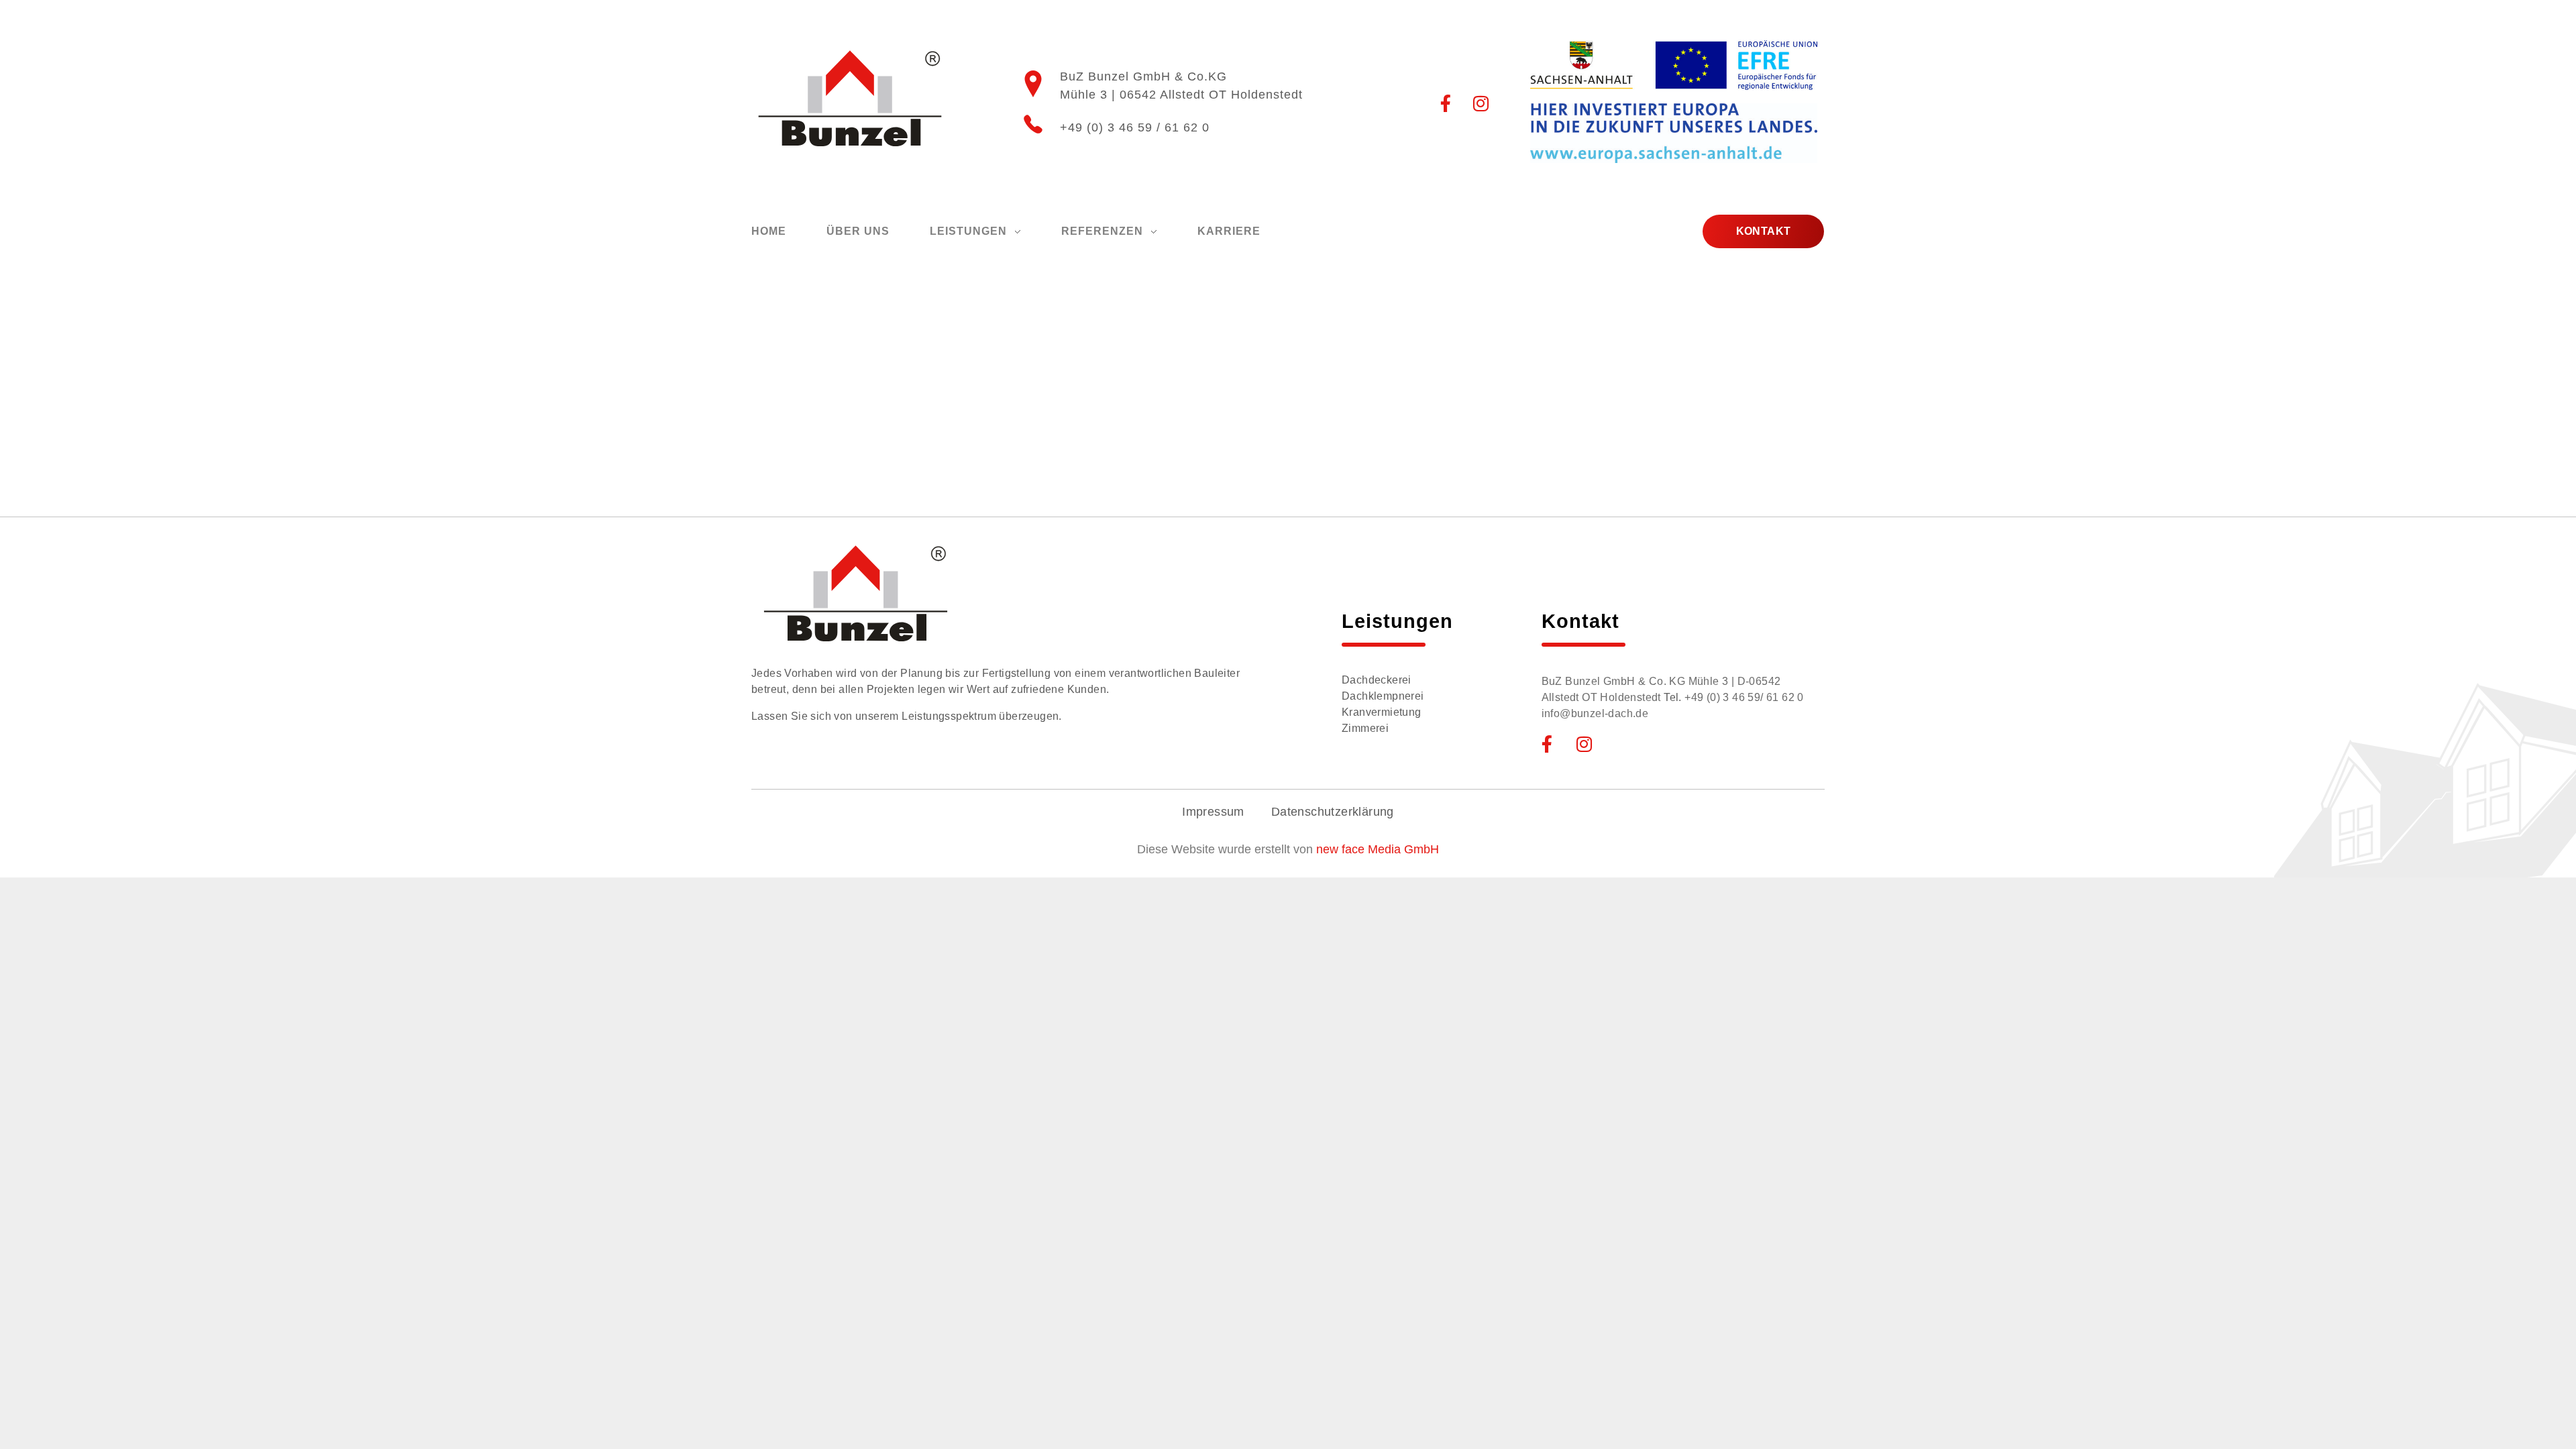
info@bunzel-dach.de (1595, 713)
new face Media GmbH (1378, 849)
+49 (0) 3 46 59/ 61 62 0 (1744, 697)
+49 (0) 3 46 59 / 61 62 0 (1135, 127)
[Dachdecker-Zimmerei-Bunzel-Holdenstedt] (850, 99)
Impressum (1213, 812)
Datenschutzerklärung (1333, 812)
